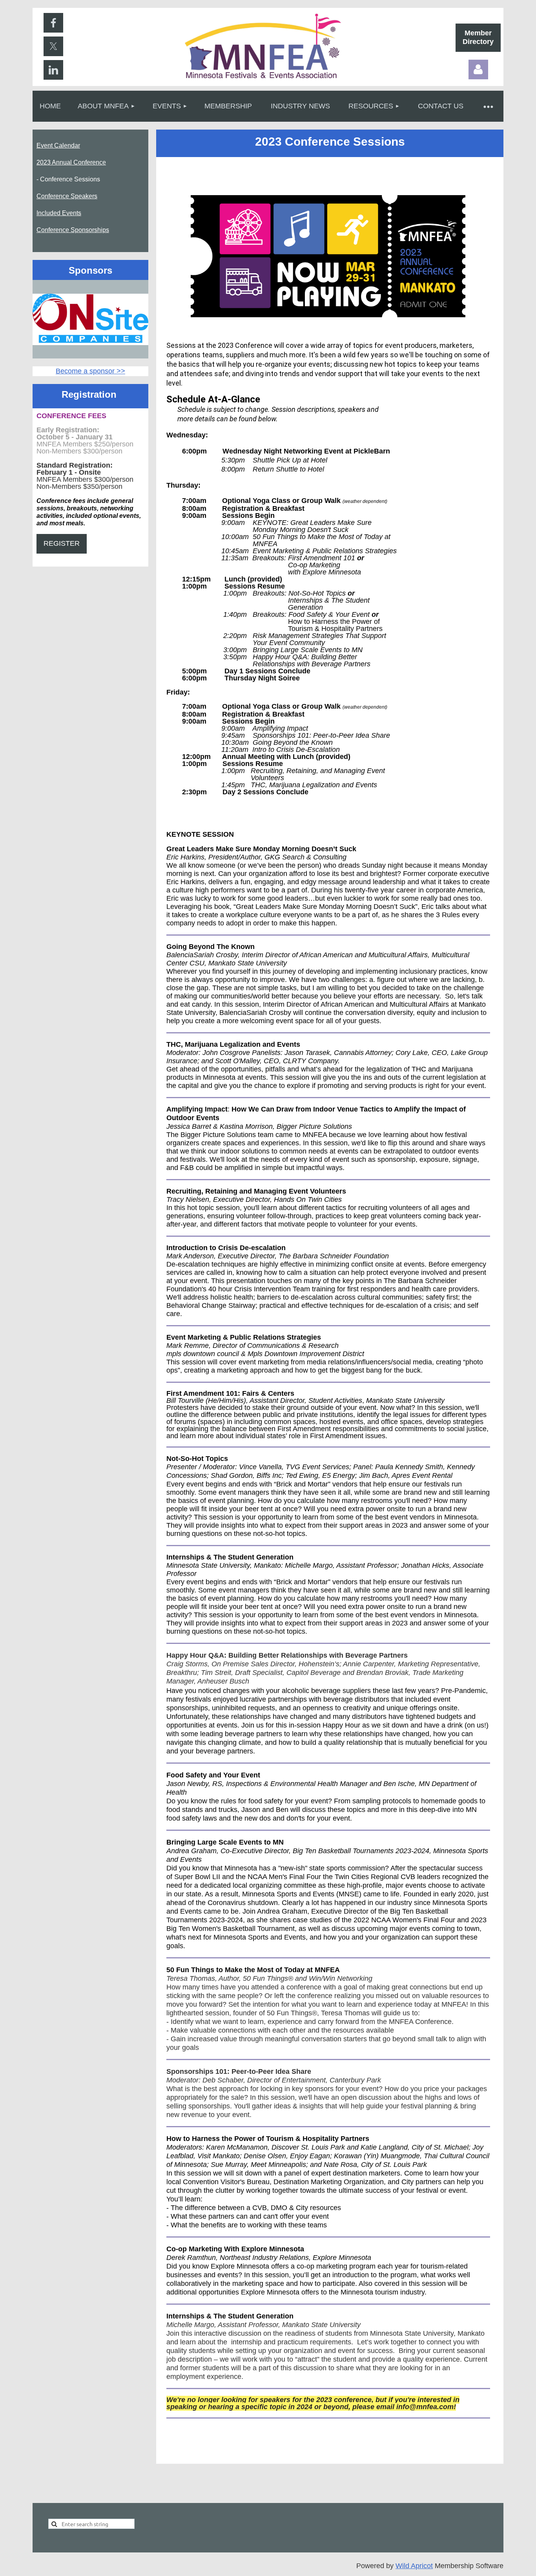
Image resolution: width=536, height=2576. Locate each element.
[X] (53, 46)
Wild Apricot (414, 2566)
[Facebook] (53, 23)
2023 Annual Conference (71, 162)
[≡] (488, 106)
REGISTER (62, 543)
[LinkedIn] (53, 70)
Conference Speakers (67, 196)
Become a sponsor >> (90, 371)
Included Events (59, 213)
